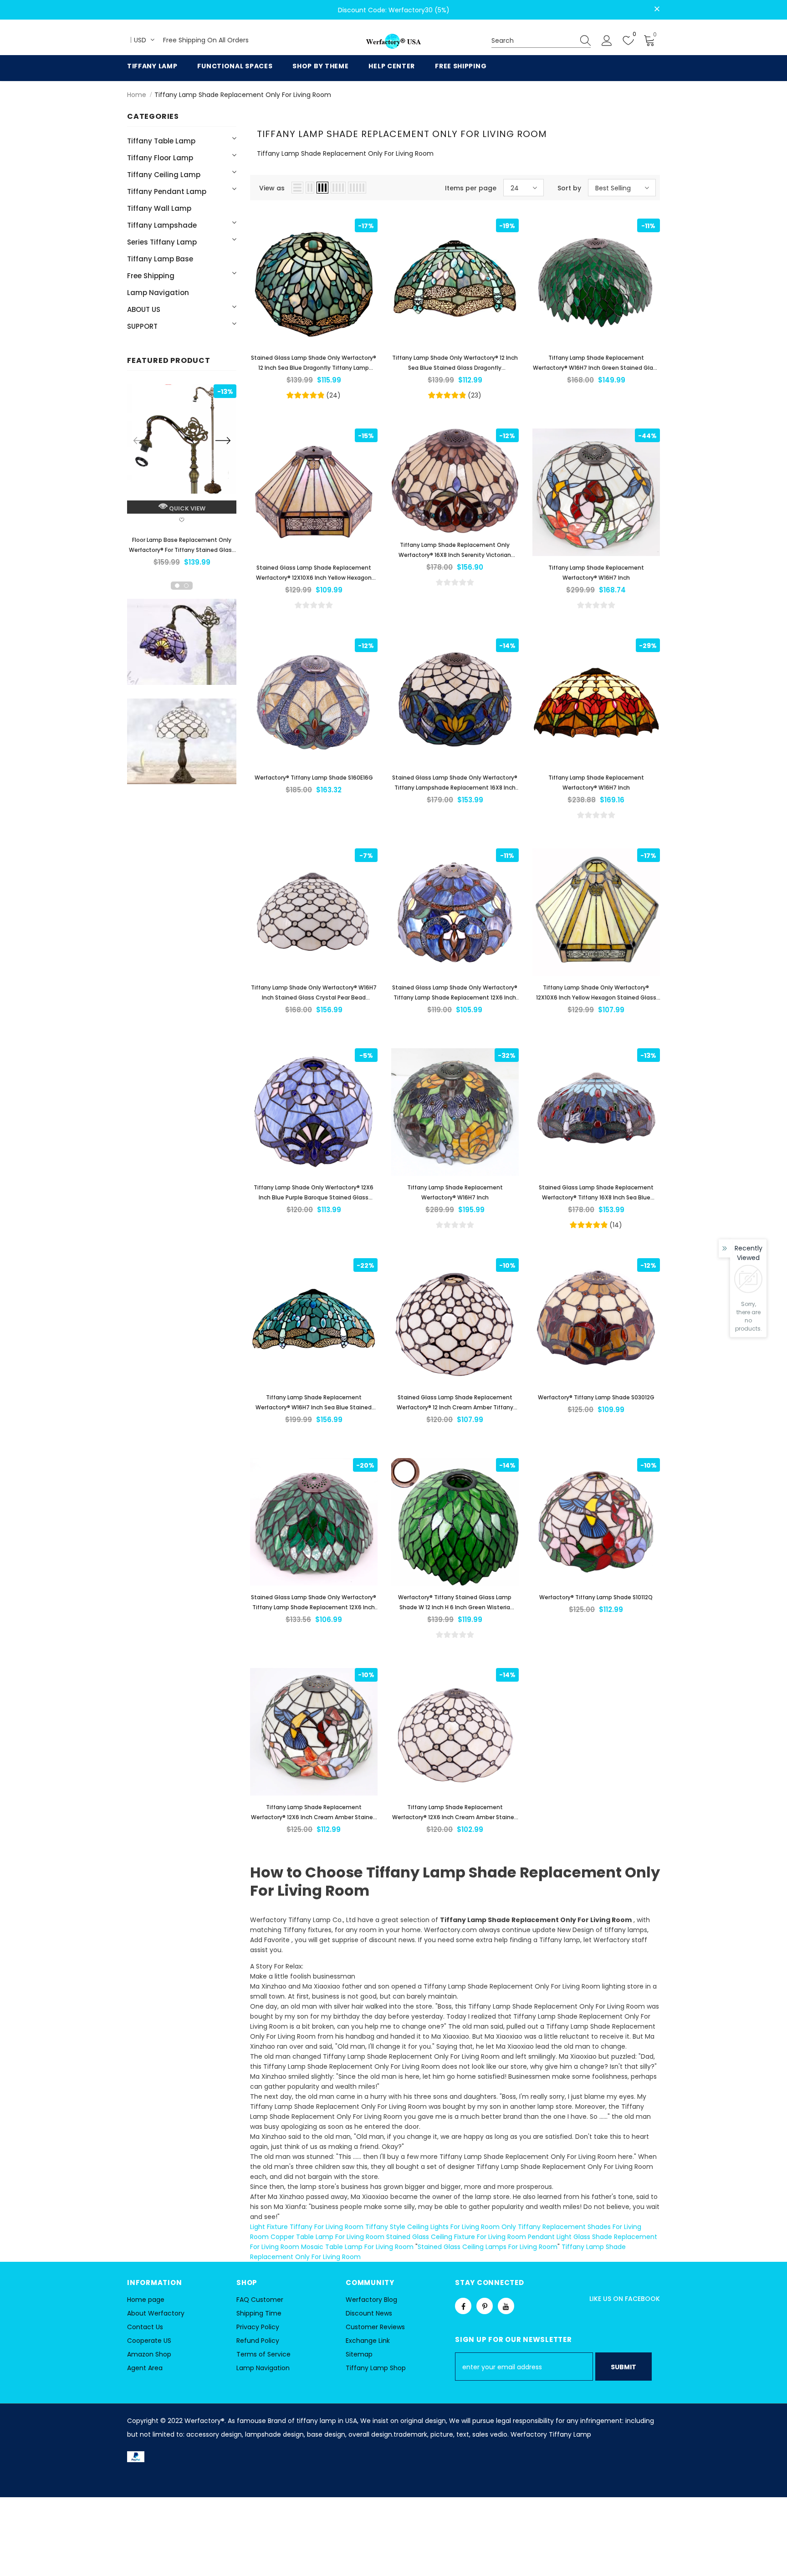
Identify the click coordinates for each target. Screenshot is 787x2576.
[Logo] (393, 42)
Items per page (471, 188)
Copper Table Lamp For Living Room (327, 2237)
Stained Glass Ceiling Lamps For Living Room (488, 2247)
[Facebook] (463, 2306)
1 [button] (177, 586)
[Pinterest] (485, 2306)
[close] (657, 9)
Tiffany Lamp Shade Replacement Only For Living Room (243, 95)
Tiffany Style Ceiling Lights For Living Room (432, 2227)
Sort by (569, 188)
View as (272, 188)
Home (137, 95)
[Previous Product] (141, 440)
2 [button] (186, 586)
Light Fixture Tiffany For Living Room (307, 2227)
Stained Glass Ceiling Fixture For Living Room (456, 2237)
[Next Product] (223, 440)
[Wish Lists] (182, 521)
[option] (182, 478)
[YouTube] (506, 2306)
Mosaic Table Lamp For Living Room (357, 2247)
